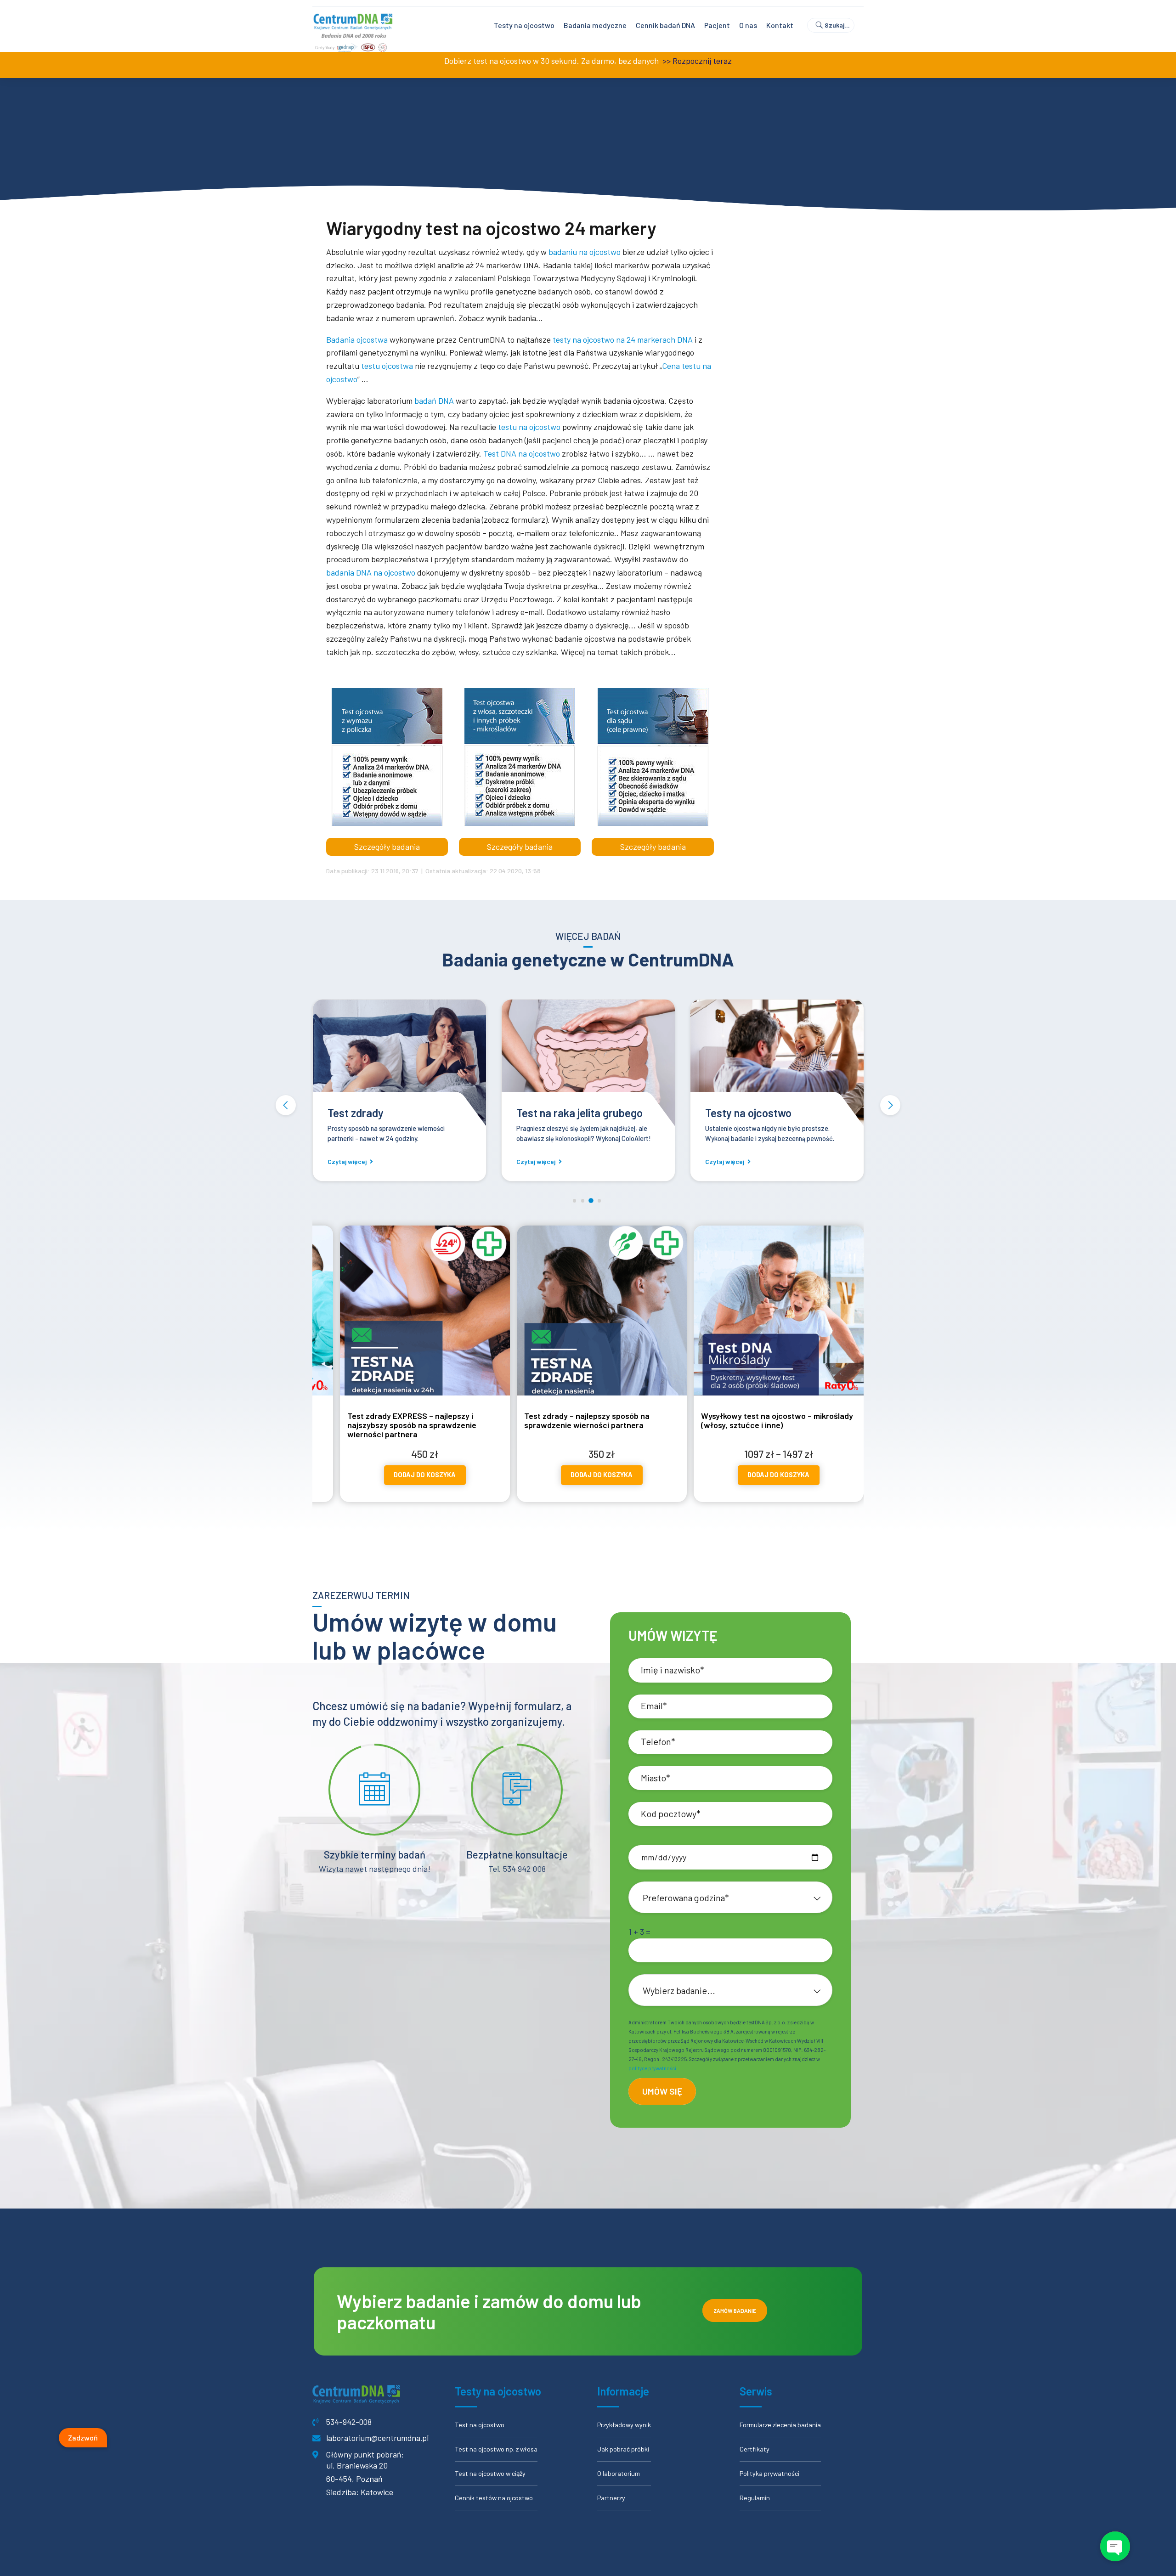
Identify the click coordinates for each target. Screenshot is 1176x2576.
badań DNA (434, 401)
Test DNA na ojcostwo (522, 453)
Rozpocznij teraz (702, 61)
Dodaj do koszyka (384, 1480)
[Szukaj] (835, 25)
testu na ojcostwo (529, 427)
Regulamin (755, 2498)
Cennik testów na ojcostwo (494, 2498)
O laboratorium (619, 2473)
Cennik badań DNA (665, 25)
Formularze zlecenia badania (780, 2425)
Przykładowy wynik (624, 2425)
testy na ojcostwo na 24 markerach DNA (623, 339)
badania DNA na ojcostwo (371, 572)
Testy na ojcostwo (524, 25)
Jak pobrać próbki (623, 2449)
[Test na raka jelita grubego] (399, 1064)
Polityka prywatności (769, 2473)
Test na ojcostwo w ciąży (490, 2473)
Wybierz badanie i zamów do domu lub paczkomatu (489, 2311)
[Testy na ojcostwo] (588, 1064)
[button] (286, 1105)
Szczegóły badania (387, 847)
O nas (748, 25)
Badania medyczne (595, 25)
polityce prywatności (652, 2068)
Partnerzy (611, 2498)
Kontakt (780, 25)
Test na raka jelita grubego (391, 1113)
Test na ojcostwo (480, 2425)
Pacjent (717, 25)
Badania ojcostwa (357, 339)
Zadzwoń (83, 2437)
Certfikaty (755, 2449)
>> (666, 61)
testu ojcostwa (387, 366)
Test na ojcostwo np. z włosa (496, 2449)
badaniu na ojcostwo (585, 252)
